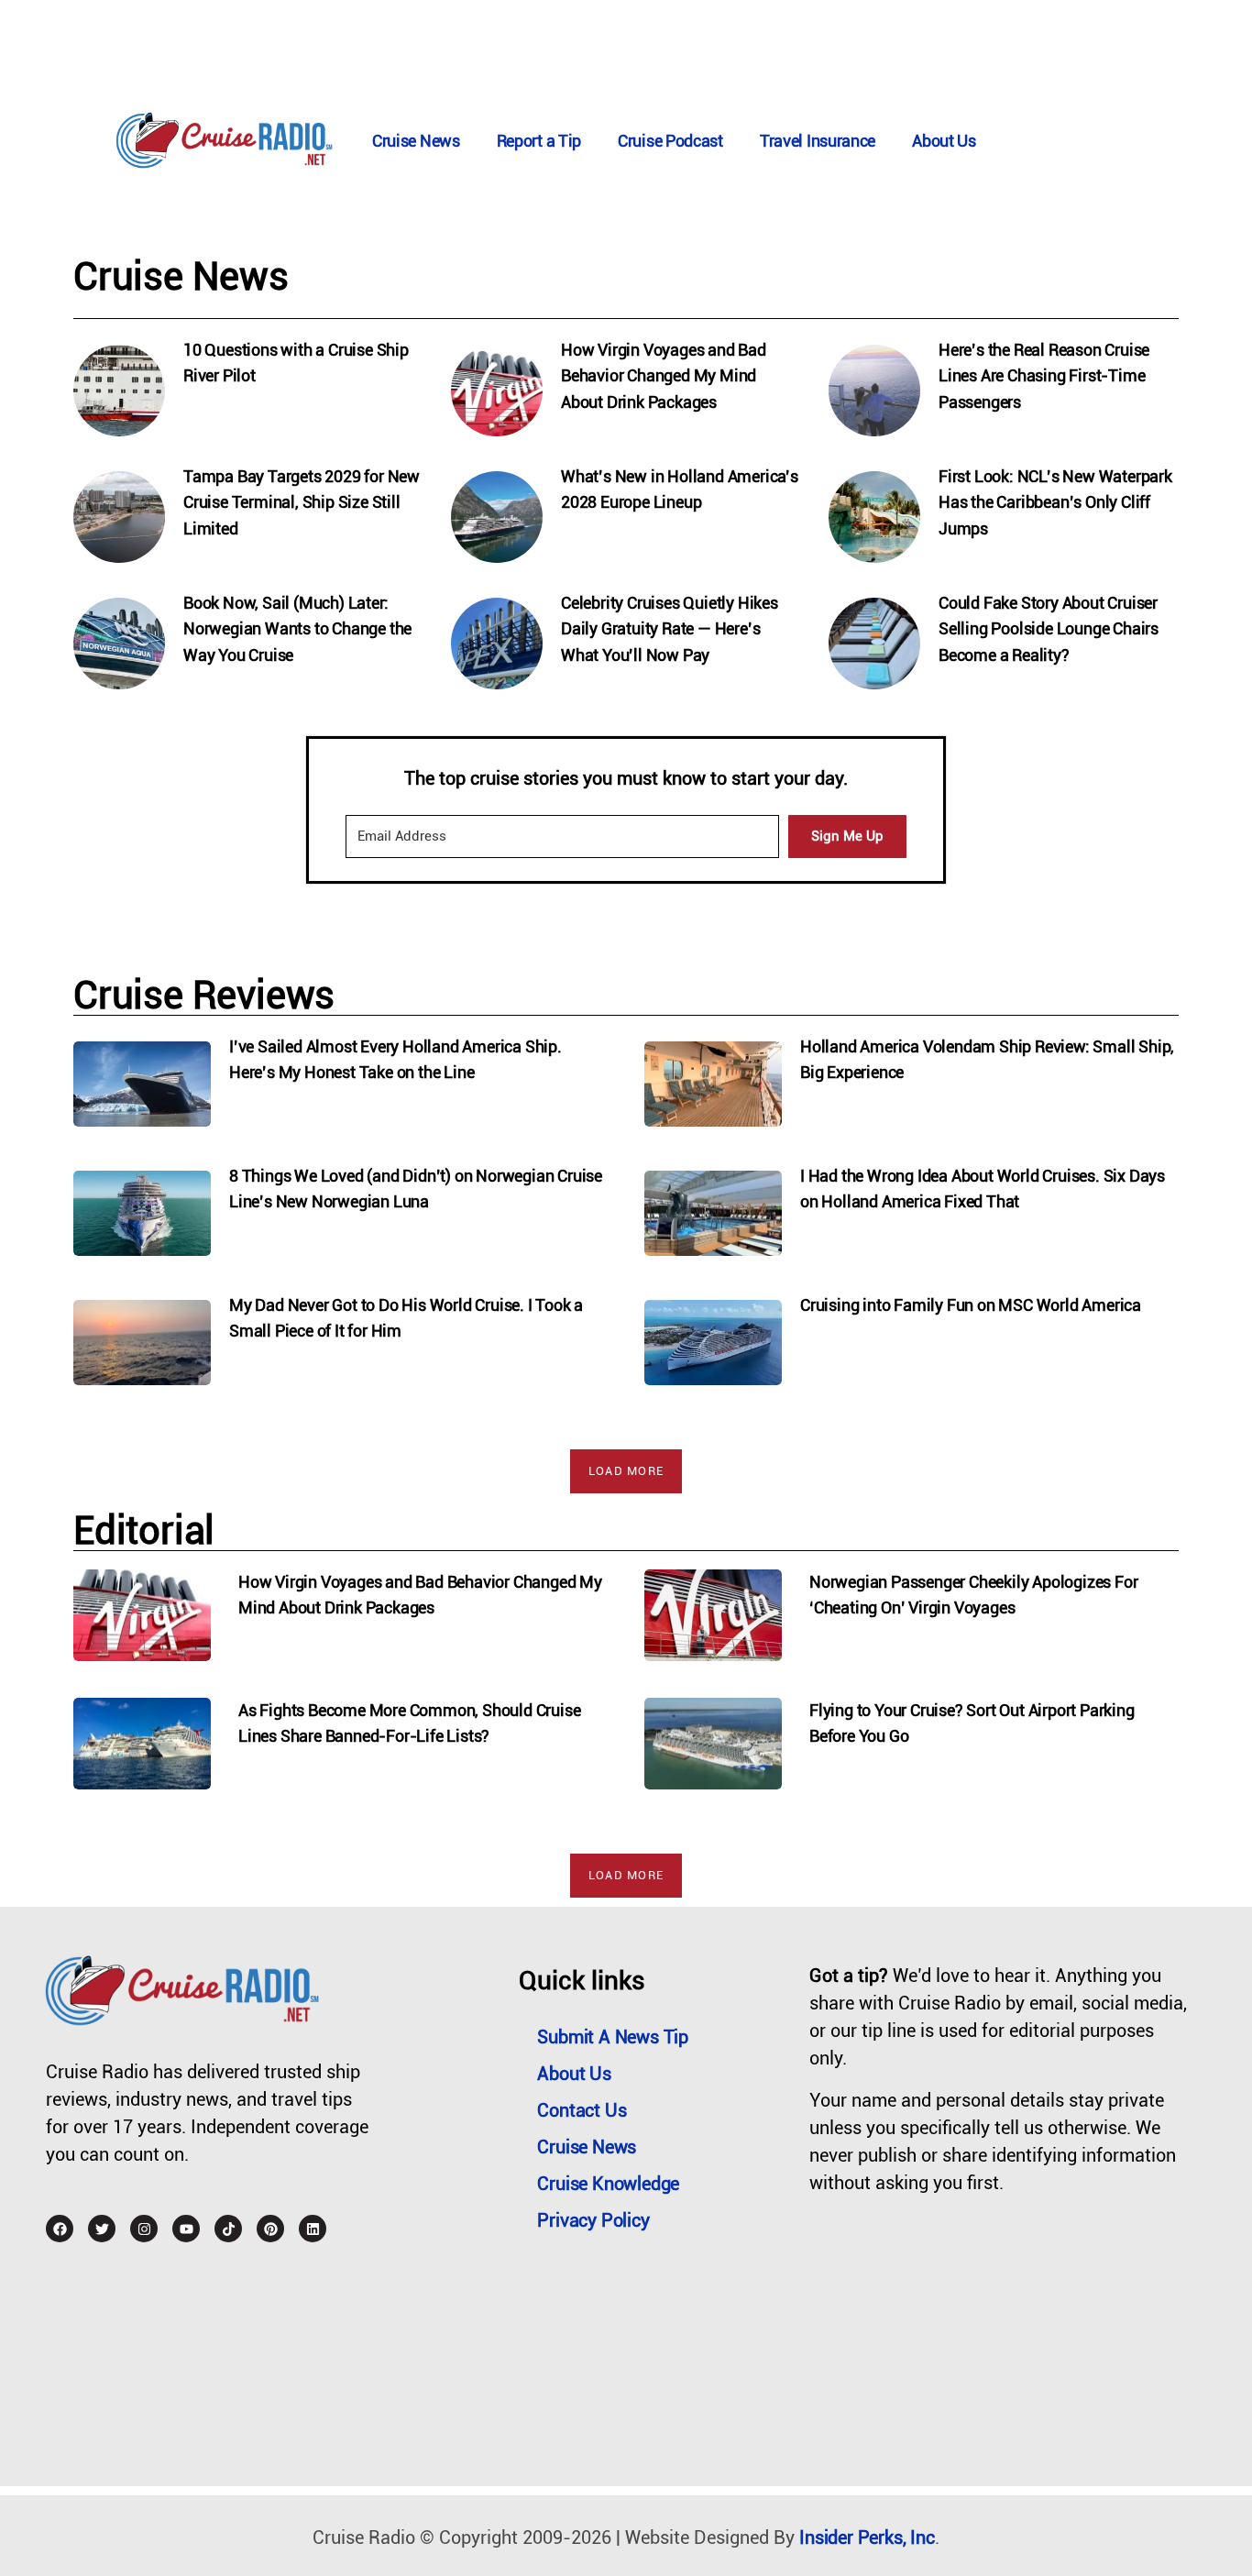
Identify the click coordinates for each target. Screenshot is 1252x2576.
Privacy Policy (593, 2220)
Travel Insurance (818, 141)
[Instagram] (144, 2229)
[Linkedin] (313, 2229)
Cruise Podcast (670, 141)
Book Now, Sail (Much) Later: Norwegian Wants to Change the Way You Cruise (297, 629)
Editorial (144, 1530)
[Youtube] (186, 2229)
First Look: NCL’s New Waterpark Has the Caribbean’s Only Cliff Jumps (1055, 503)
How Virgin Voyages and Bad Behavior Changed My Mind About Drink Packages (664, 376)
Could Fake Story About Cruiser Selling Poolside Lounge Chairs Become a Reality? (1049, 629)
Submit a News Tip (613, 2037)
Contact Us (582, 2110)
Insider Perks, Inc (867, 2537)
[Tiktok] (228, 2229)
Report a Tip (539, 141)
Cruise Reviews (204, 995)
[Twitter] (102, 2229)
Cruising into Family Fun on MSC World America (971, 1305)
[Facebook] (60, 2229)
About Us (944, 141)
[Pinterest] (270, 2229)
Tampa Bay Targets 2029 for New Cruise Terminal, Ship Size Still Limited (302, 503)
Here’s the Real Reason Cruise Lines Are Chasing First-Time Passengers (1044, 376)
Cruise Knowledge (608, 2184)
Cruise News (416, 141)
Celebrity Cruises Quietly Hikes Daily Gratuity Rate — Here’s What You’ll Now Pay (670, 629)
